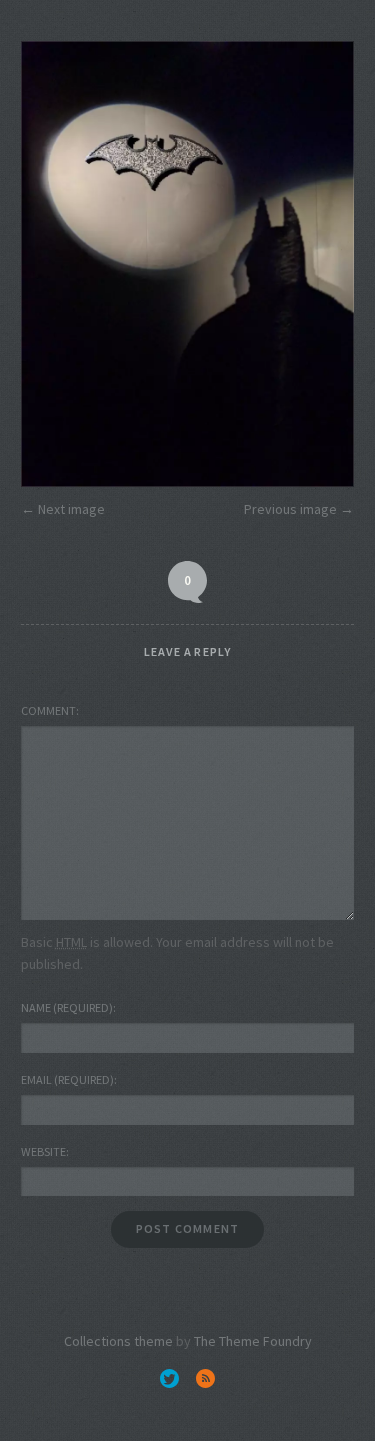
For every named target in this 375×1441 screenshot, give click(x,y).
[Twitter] (170, 1378)
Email (67, 1079)
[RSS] (205, 1378)
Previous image (290, 509)
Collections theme (118, 1341)
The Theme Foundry (253, 1341)
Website (43, 1151)
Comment (48, 710)
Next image (71, 509)
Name (67, 1007)
